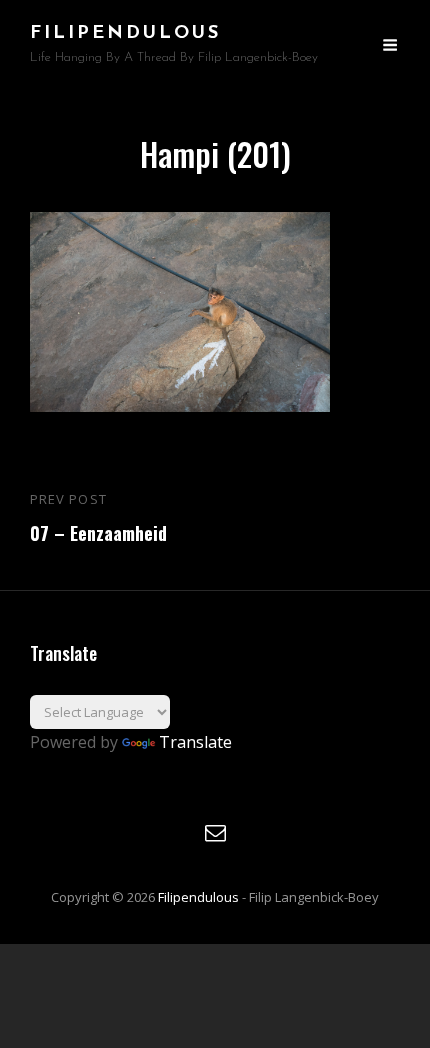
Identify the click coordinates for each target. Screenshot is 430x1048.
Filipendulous (125, 34)
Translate (195, 742)
